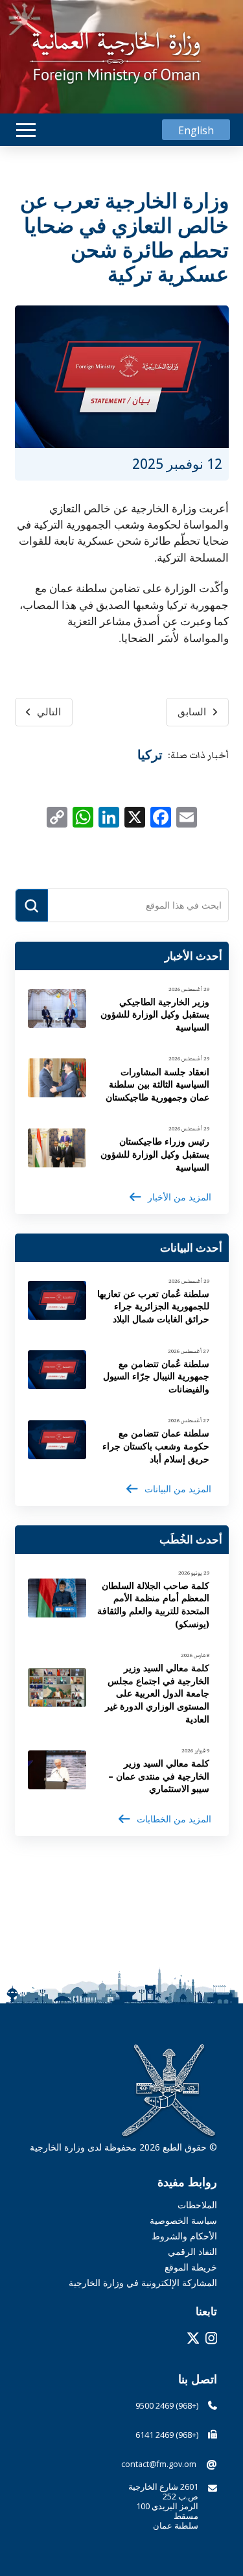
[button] (26, 130)
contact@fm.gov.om (159, 2464)
